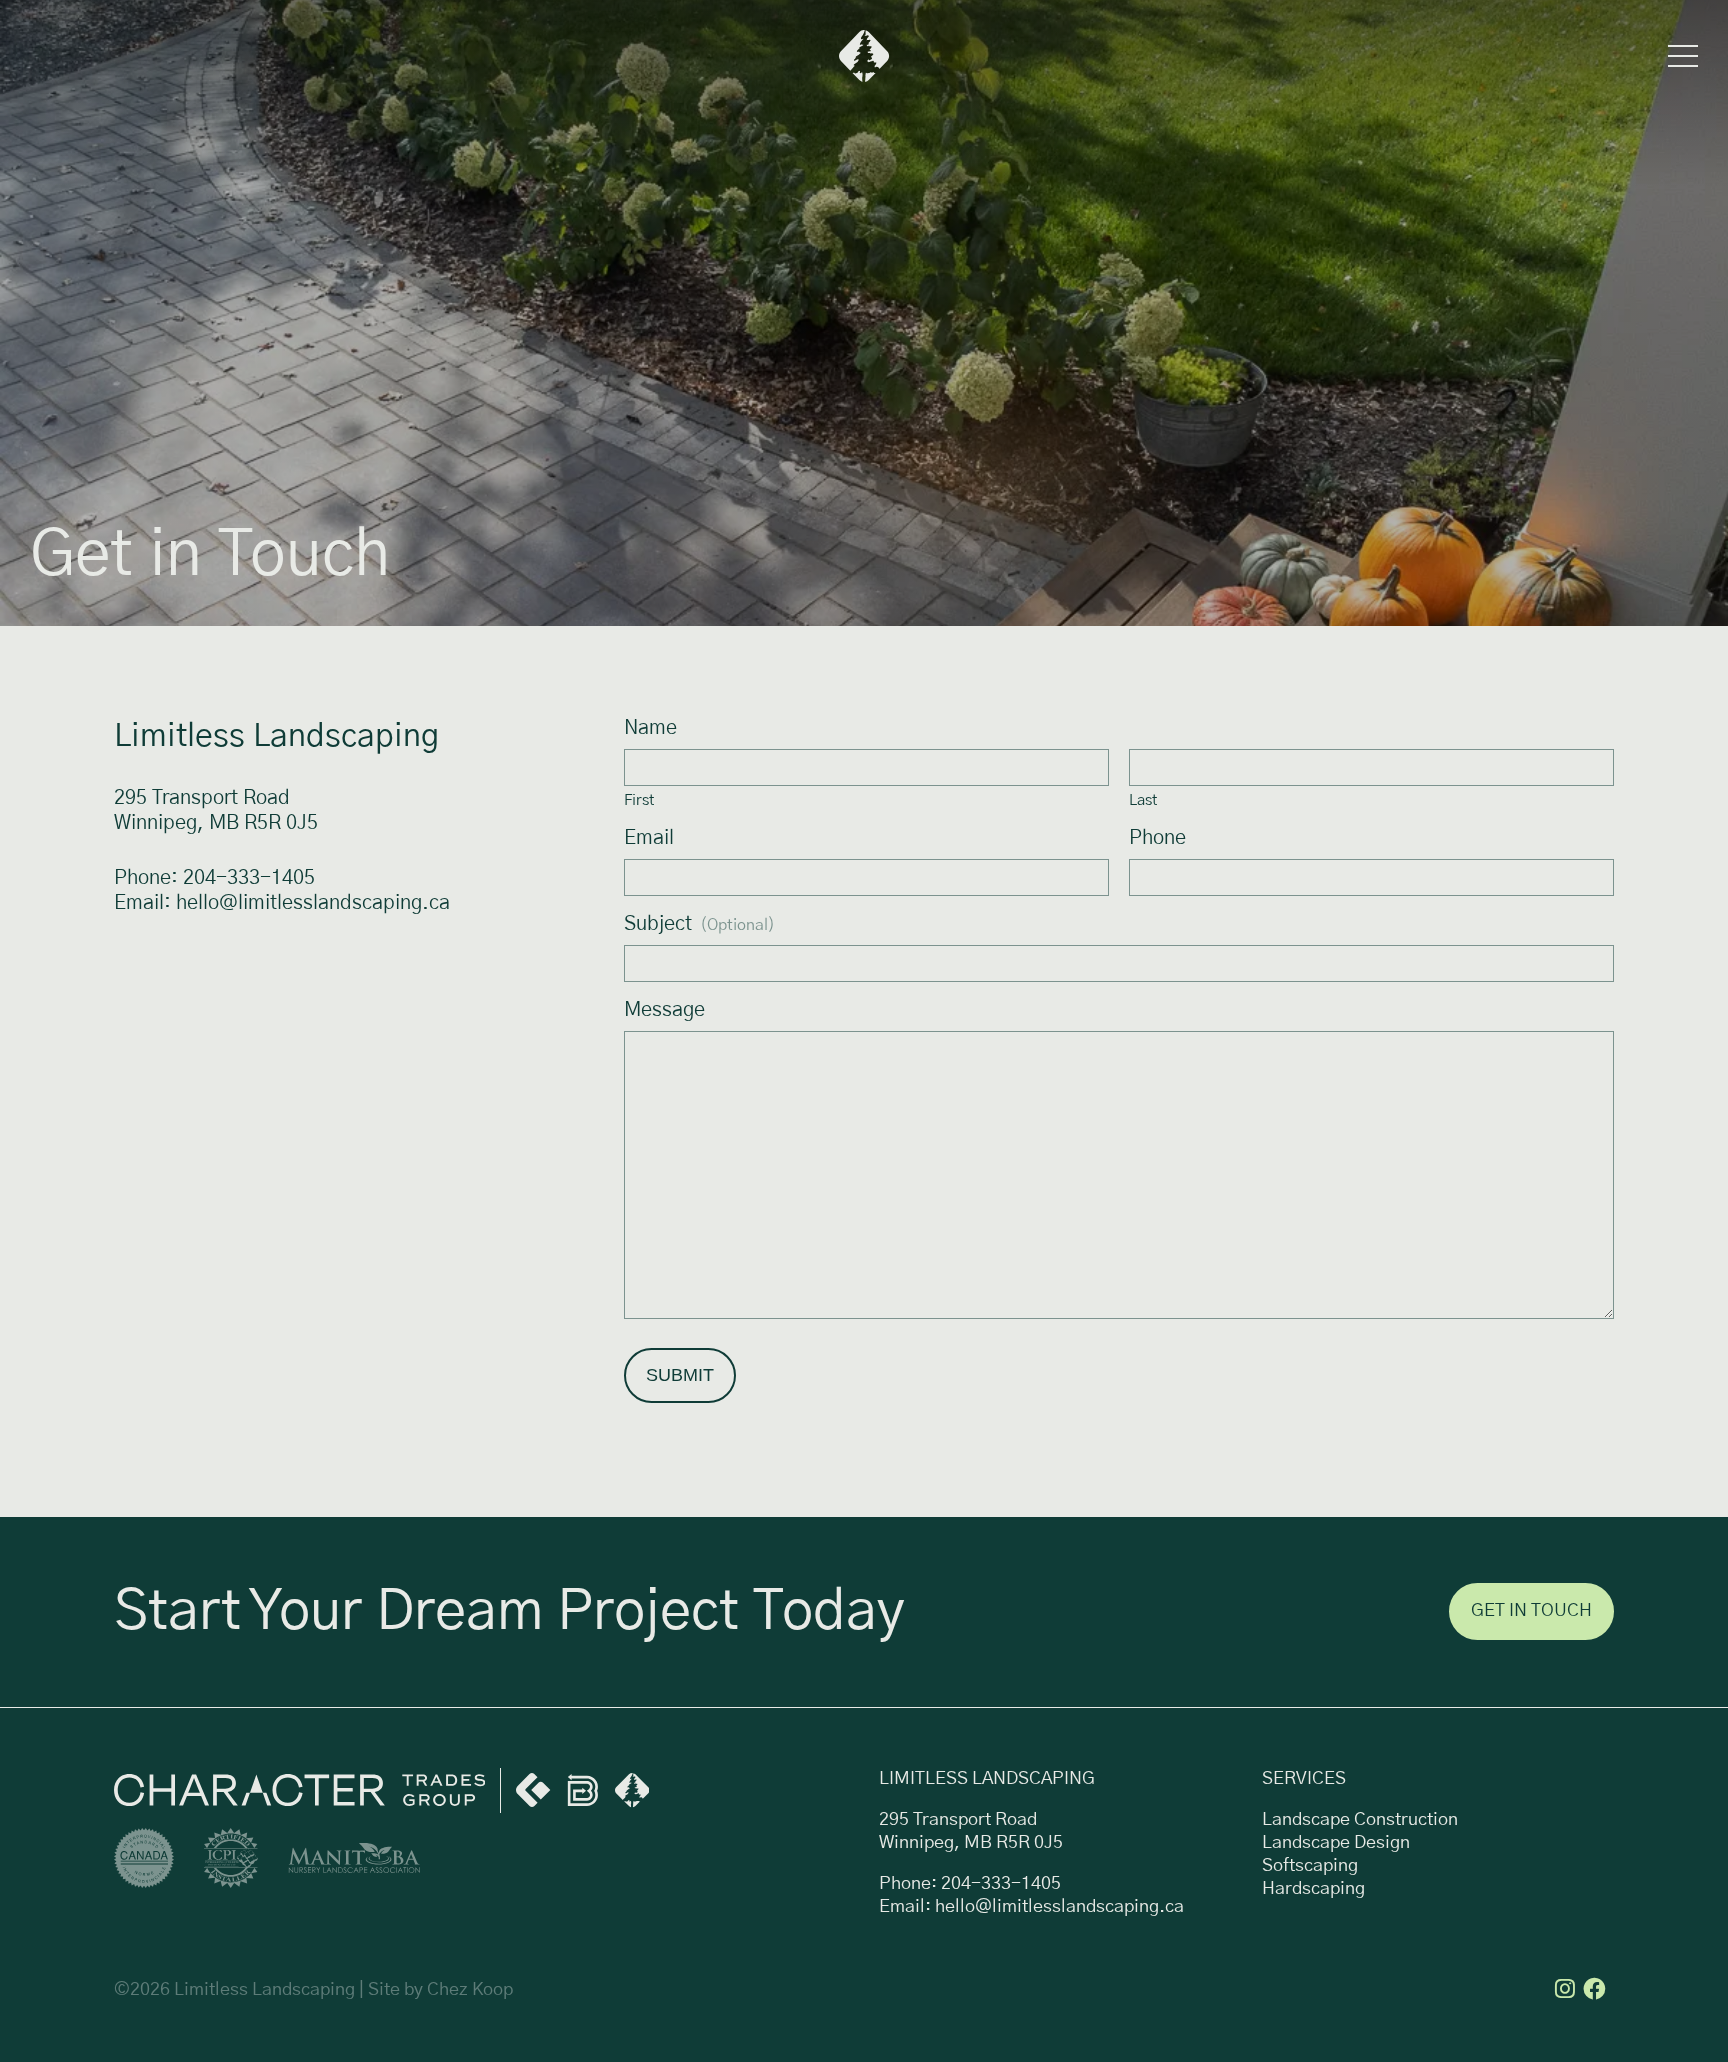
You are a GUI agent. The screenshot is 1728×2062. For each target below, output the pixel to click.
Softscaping (1310, 1866)
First (639, 800)
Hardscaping (1313, 1889)
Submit (680, 1375)
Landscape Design (1336, 1843)
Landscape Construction (1360, 1820)
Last (1143, 800)
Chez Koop (470, 1990)
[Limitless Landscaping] (864, 56)
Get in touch (1531, 1611)
